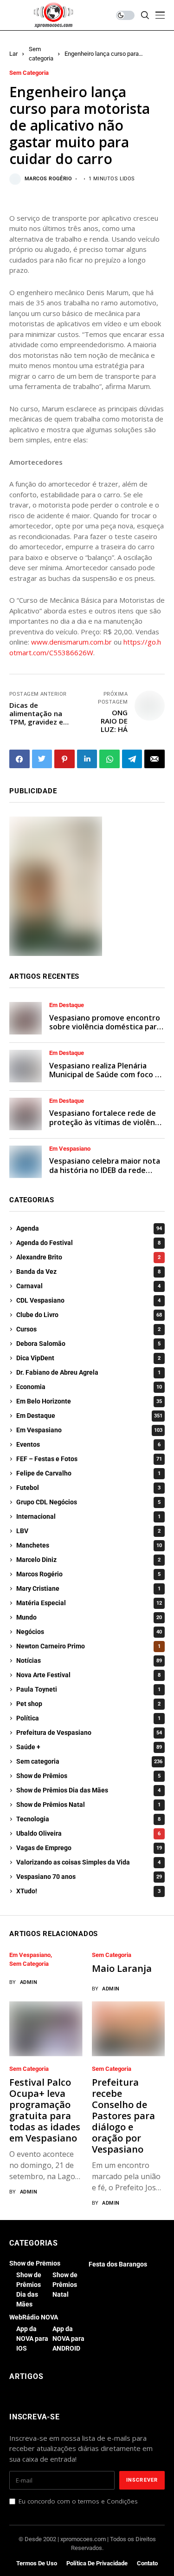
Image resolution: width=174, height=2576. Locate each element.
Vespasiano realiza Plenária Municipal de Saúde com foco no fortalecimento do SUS (107, 1074)
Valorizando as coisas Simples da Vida (88, 1862)
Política (88, 1718)
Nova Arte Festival (88, 1675)
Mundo (89, 1617)
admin (29, 1982)
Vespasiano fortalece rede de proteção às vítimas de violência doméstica (107, 1122)
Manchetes (89, 1545)
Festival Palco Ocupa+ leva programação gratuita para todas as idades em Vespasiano (45, 2110)
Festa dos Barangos (118, 2264)
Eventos (88, 1444)
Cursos (88, 1329)
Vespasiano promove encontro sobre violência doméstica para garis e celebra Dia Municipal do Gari (106, 1031)
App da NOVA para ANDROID (68, 2339)
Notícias (89, 1660)
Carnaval (88, 1286)
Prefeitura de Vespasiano (89, 1733)
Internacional (88, 1516)
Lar (13, 54)
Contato (147, 2563)
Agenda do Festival (88, 1243)
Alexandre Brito (88, 1257)
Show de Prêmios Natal (88, 1805)
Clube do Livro (89, 1315)
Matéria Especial (89, 1603)
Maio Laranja (122, 1968)
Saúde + (89, 1747)
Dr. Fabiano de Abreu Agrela (88, 1372)
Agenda (89, 1228)
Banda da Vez (88, 1272)
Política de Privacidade (97, 2563)
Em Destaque (67, 1005)
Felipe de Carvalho (88, 1473)
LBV (88, 1531)
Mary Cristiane (88, 1588)
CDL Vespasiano (88, 1300)
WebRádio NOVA (34, 2317)
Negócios (89, 1632)
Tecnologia (88, 1819)
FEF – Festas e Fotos (89, 1459)
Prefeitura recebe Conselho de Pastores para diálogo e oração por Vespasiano (123, 2116)
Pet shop (88, 1704)
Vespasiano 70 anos (89, 1877)
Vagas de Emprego (89, 1848)
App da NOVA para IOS (32, 2339)
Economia (89, 1387)
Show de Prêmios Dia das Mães (88, 1790)
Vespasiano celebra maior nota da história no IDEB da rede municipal (105, 1170)
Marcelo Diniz (88, 1560)
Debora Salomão (88, 1344)
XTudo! (88, 1891)
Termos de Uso (37, 2563)
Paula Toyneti (88, 1689)
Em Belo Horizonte (89, 1401)
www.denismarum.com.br (71, 642)
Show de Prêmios (88, 1776)
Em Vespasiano (70, 1149)
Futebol (88, 1488)
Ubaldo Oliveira (88, 1833)
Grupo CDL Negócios (88, 1502)
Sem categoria (29, 73)
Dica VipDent (88, 1358)
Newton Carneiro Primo (88, 1646)
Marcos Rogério (48, 179)
